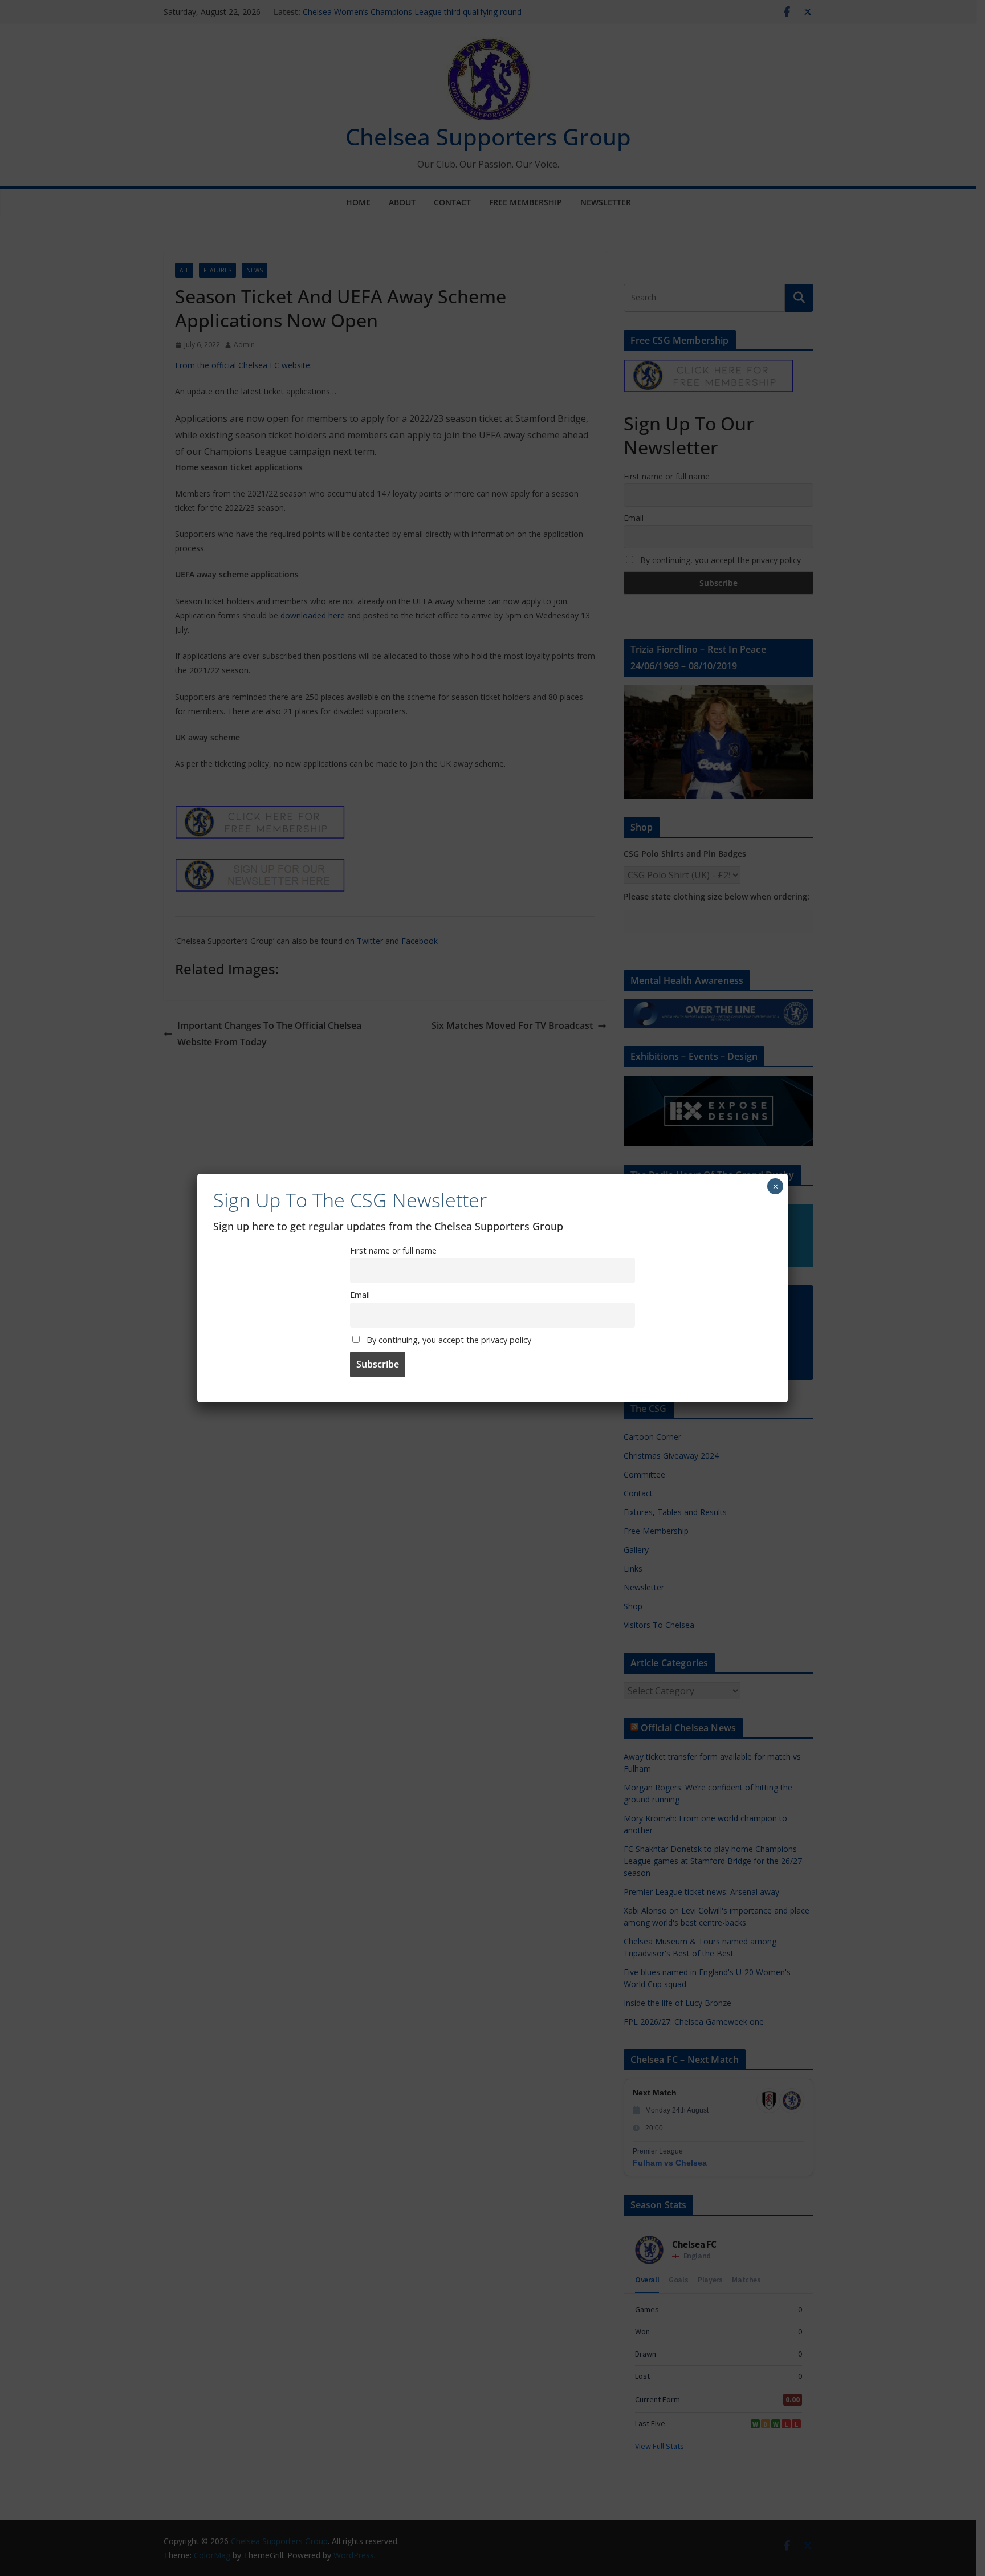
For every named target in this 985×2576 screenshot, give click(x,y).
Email (360, 1295)
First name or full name (393, 1250)
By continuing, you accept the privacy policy (448, 1340)
